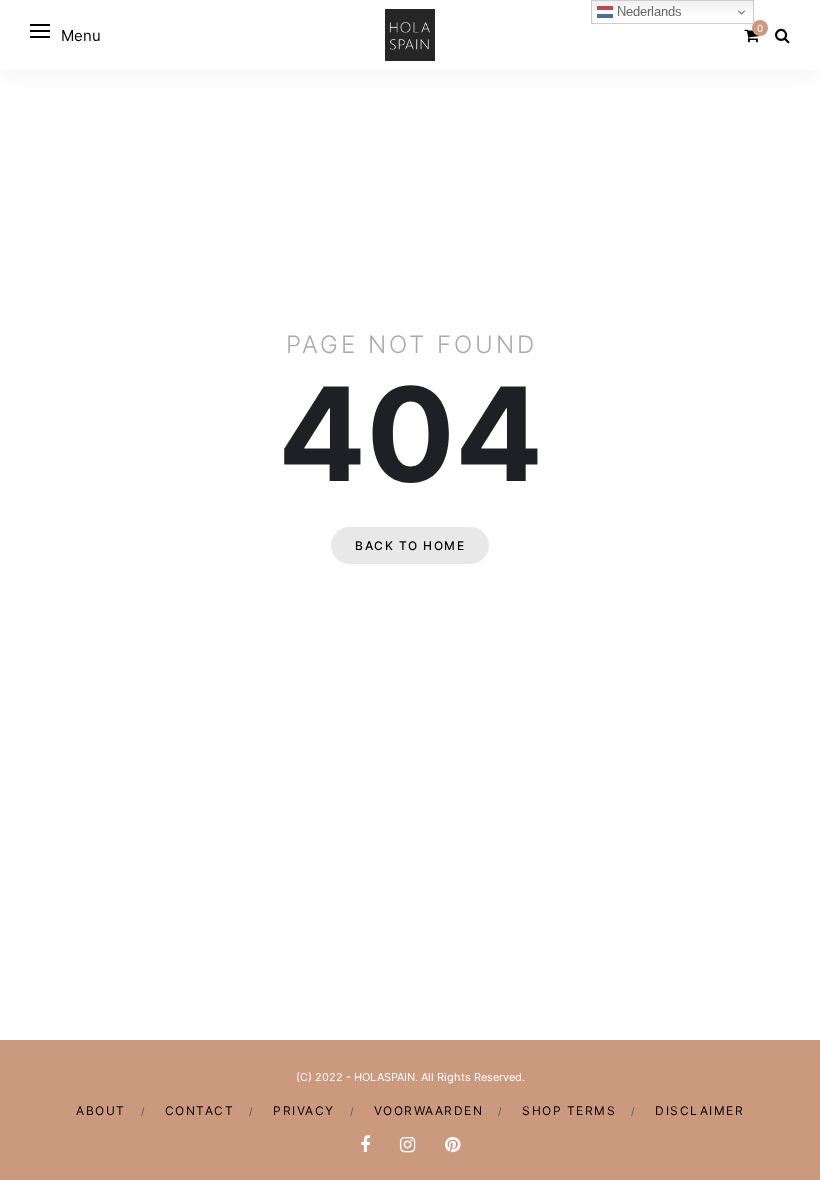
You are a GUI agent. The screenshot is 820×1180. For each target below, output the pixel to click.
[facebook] (365, 1144)
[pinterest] (452, 1144)
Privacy (304, 1110)
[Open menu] (40, 31)
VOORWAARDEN (429, 1110)
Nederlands (647, 11)
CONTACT (200, 1110)
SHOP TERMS (569, 1110)
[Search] (782, 35)
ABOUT (101, 1110)
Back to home (410, 545)
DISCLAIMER (699, 1110)
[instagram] (407, 1144)
